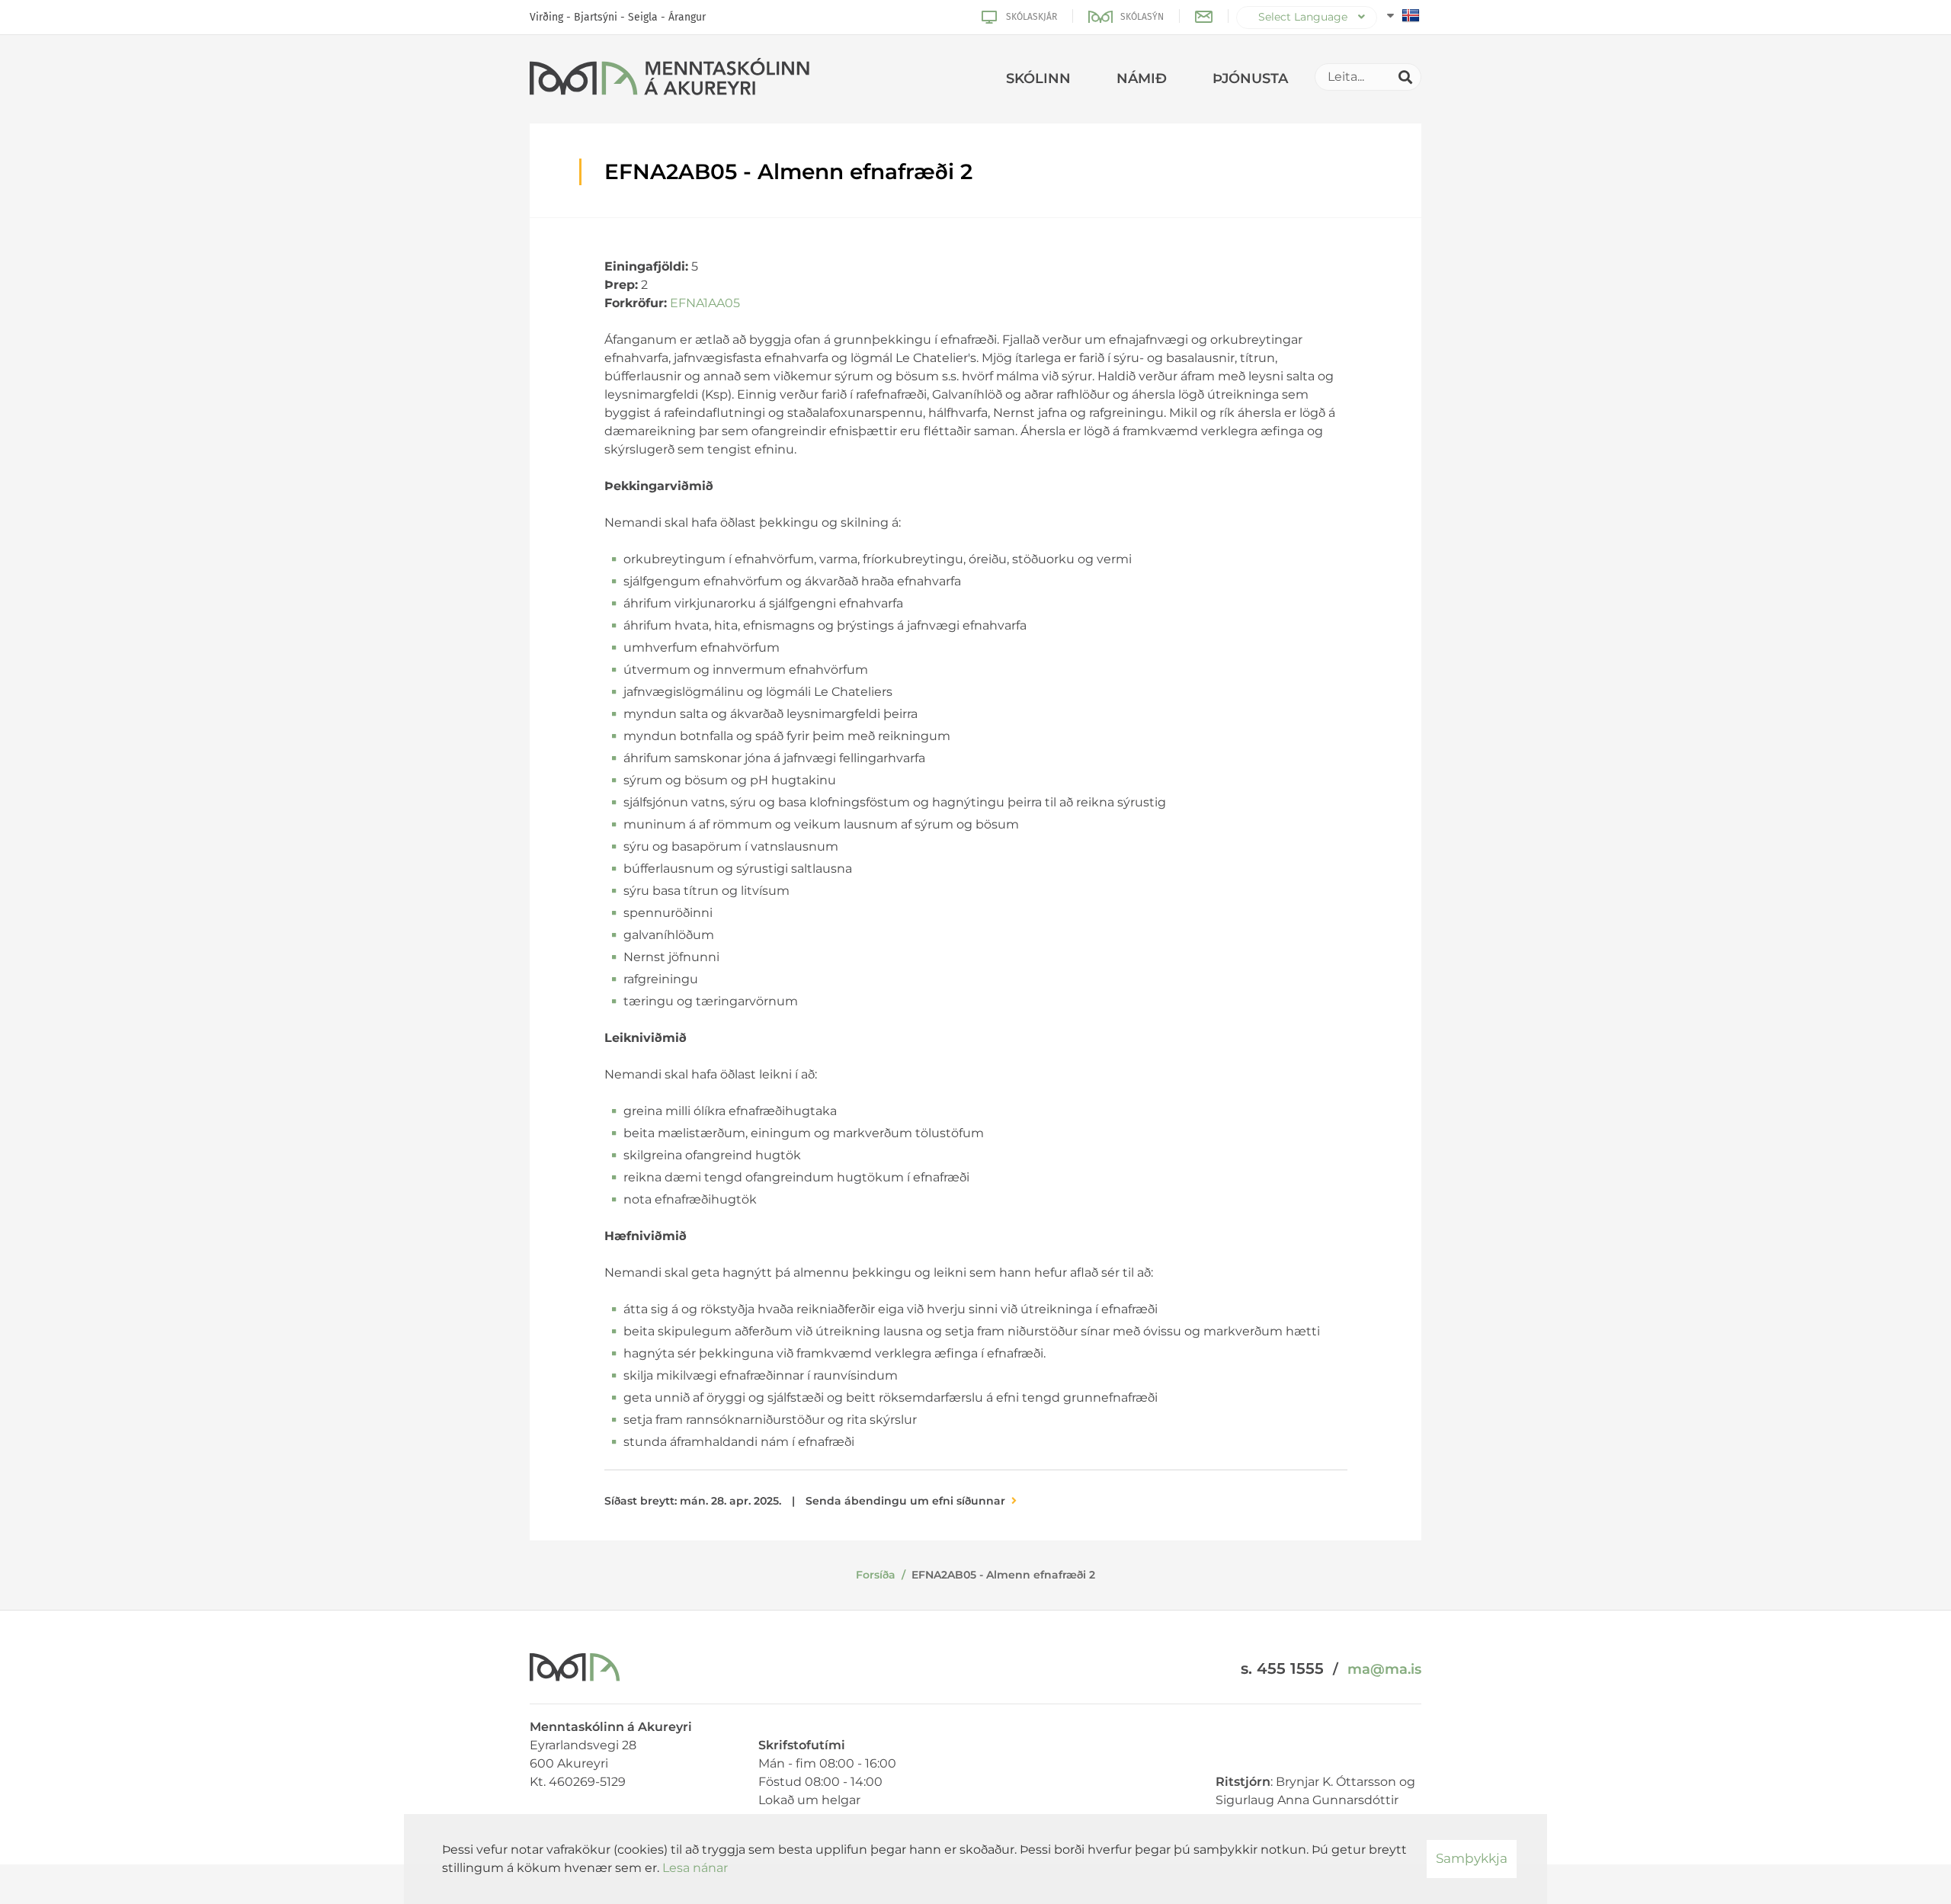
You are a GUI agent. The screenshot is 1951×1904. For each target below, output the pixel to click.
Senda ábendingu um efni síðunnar (905, 1501)
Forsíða (876, 1575)
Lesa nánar (695, 1868)
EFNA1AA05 (705, 303)
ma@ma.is (1384, 1669)
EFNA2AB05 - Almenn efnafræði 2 (1003, 1575)
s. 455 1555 (1282, 1668)
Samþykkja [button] (1472, 1858)
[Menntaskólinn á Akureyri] (670, 79)
